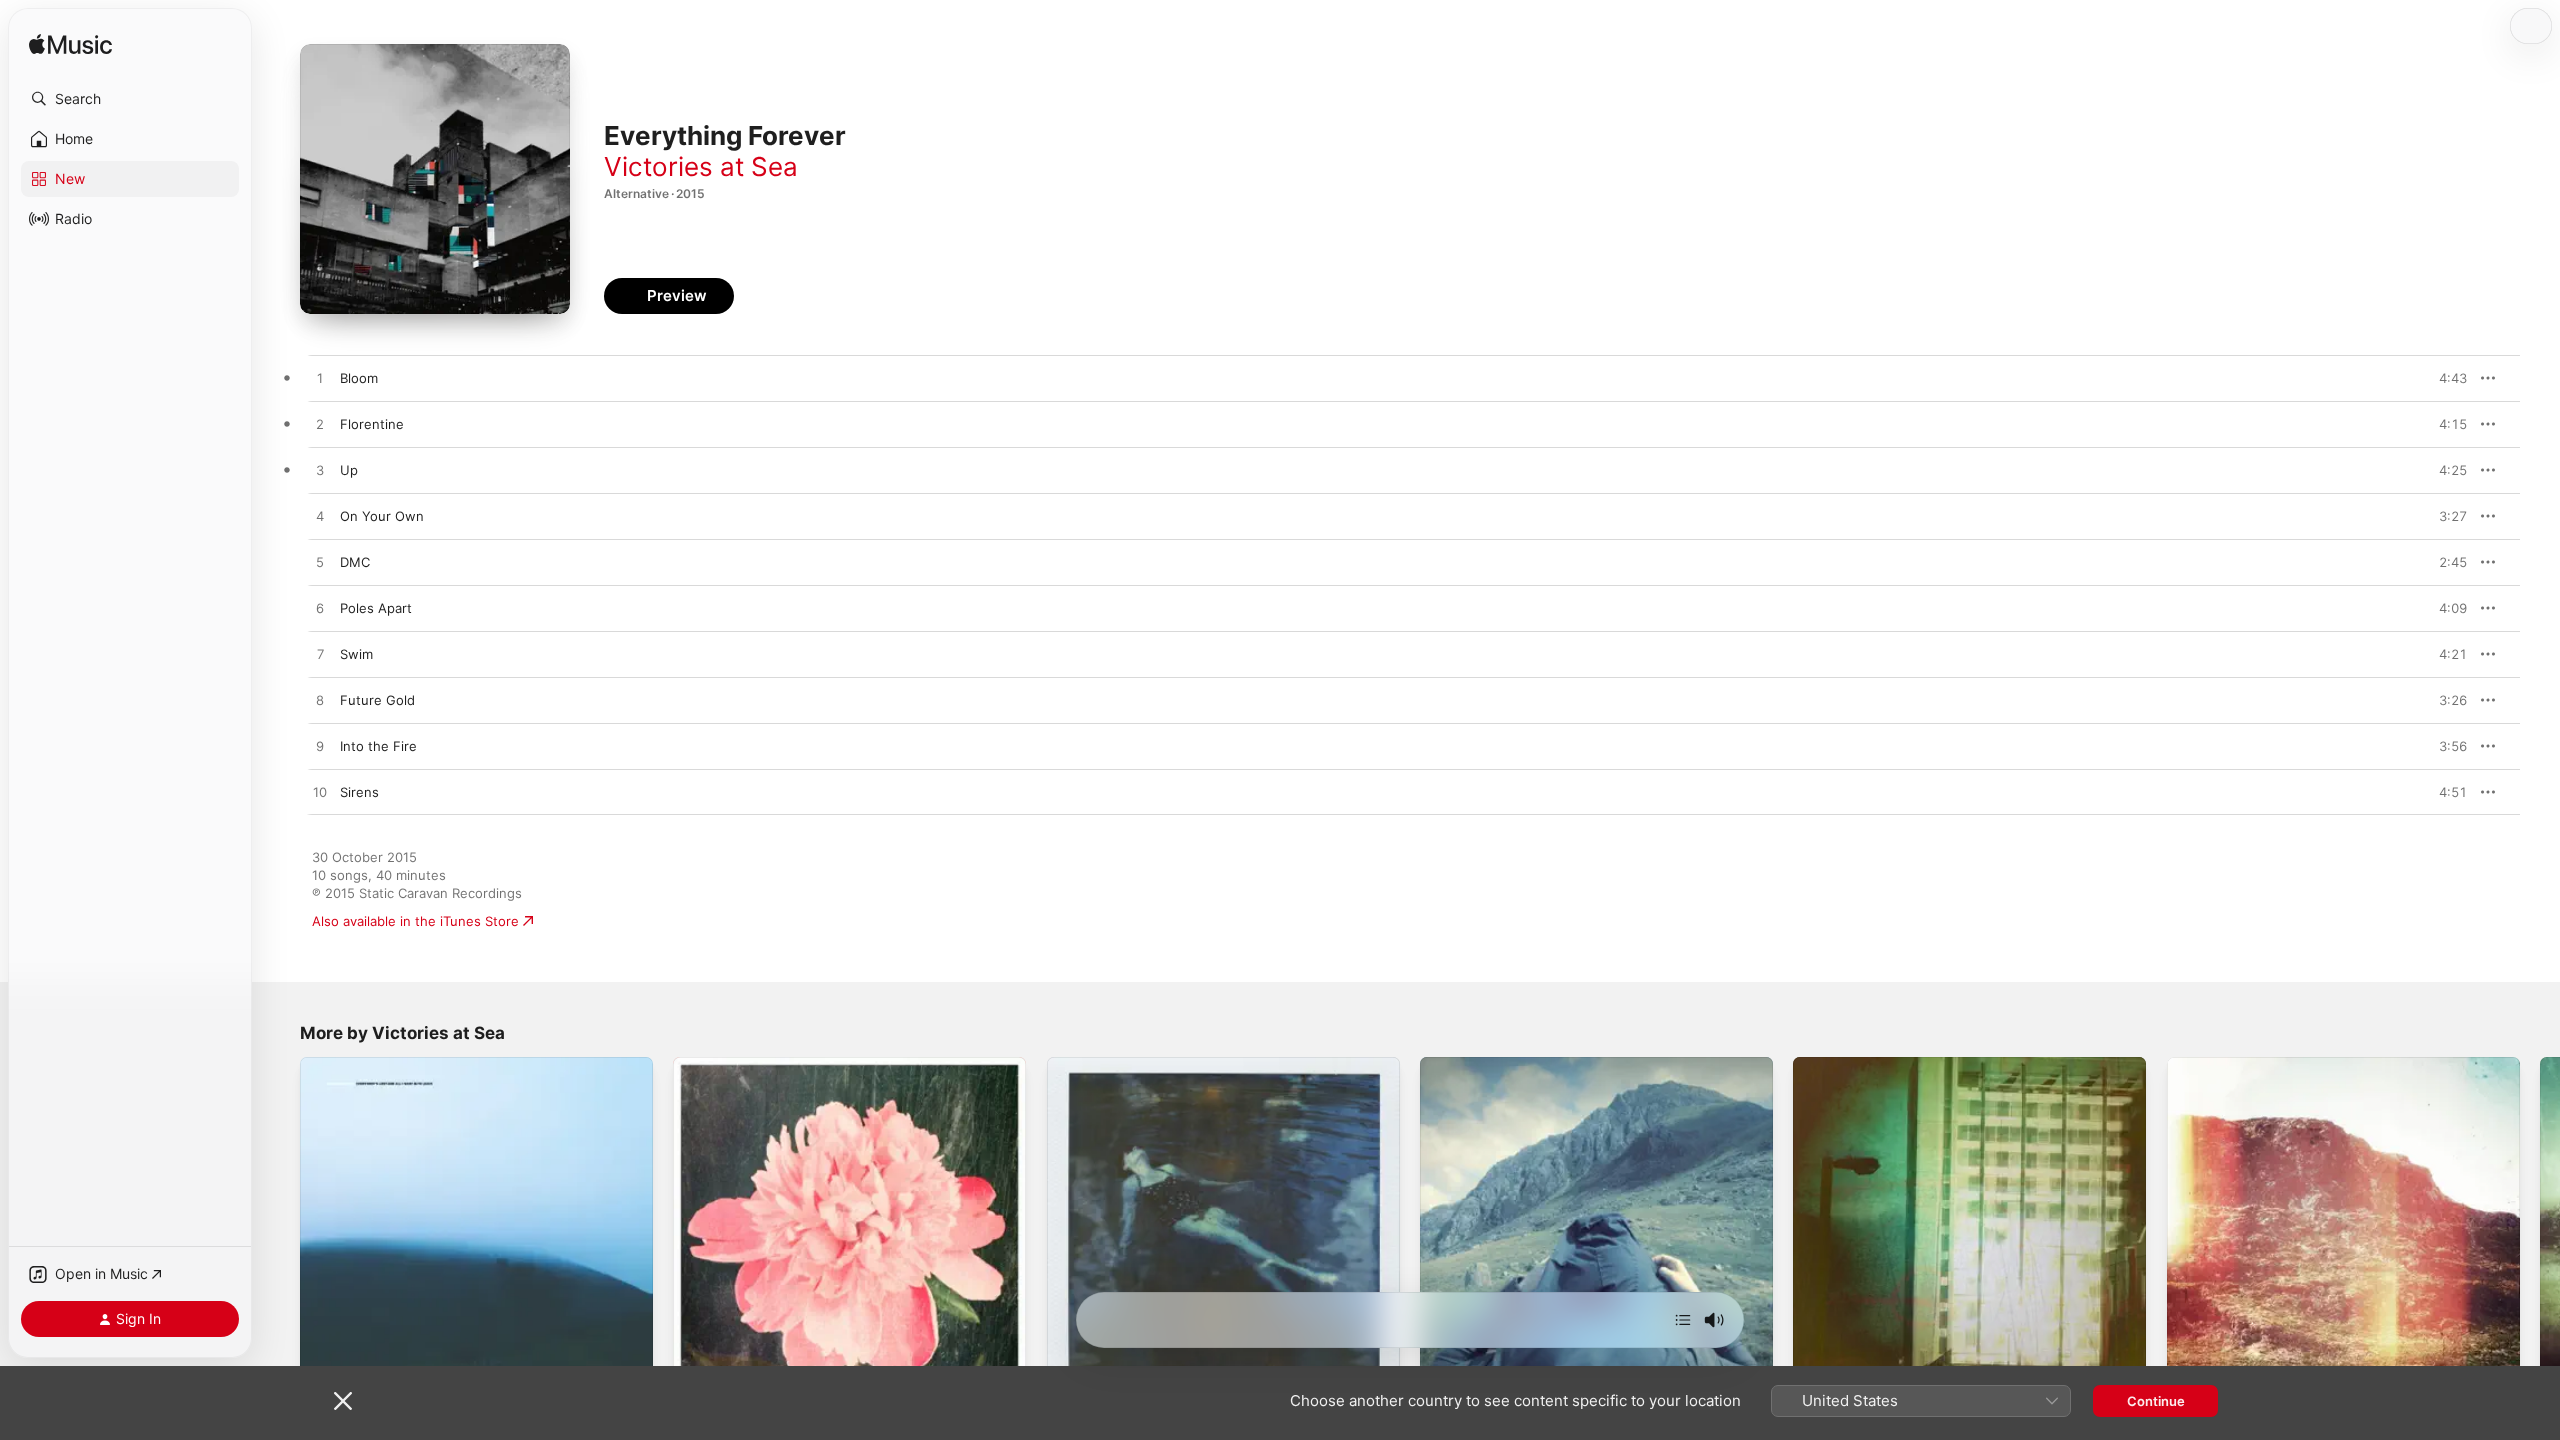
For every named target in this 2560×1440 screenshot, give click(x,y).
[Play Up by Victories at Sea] (320, 471)
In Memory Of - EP (1104, 1065)
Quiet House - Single (1485, 1065)
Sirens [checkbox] (359, 792)
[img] (70, 45)
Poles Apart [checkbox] (376, 608)
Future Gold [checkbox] (377, 700)
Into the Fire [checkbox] (378, 746)
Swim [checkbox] (356, 654)
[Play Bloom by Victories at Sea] (320, 379)
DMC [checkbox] (355, 562)
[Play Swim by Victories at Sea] (320, 655)
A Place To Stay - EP (736, 1065)
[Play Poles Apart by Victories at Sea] (320, 609)
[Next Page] (2540, 1234)
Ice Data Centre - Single (2241, 1065)
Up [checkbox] (349, 470)
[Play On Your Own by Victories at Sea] (320, 517)
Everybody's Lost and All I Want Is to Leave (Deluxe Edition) (459, 1073)
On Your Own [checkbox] (382, 516)
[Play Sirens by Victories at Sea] (320, 793)
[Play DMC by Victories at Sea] (320, 563)
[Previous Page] (280, 1234)
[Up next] (1683, 1320)
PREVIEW (2445, 378)
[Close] (343, 1401)
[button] (130, 99)
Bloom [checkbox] (359, 378)
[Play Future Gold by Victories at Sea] (320, 701)
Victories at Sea (701, 166)
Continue (2156, 1401)
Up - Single (1828, 1065)
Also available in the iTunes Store (415, 921)
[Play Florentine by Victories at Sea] (320, 425)
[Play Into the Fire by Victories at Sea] (320, 747)
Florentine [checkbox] (372, 424)
